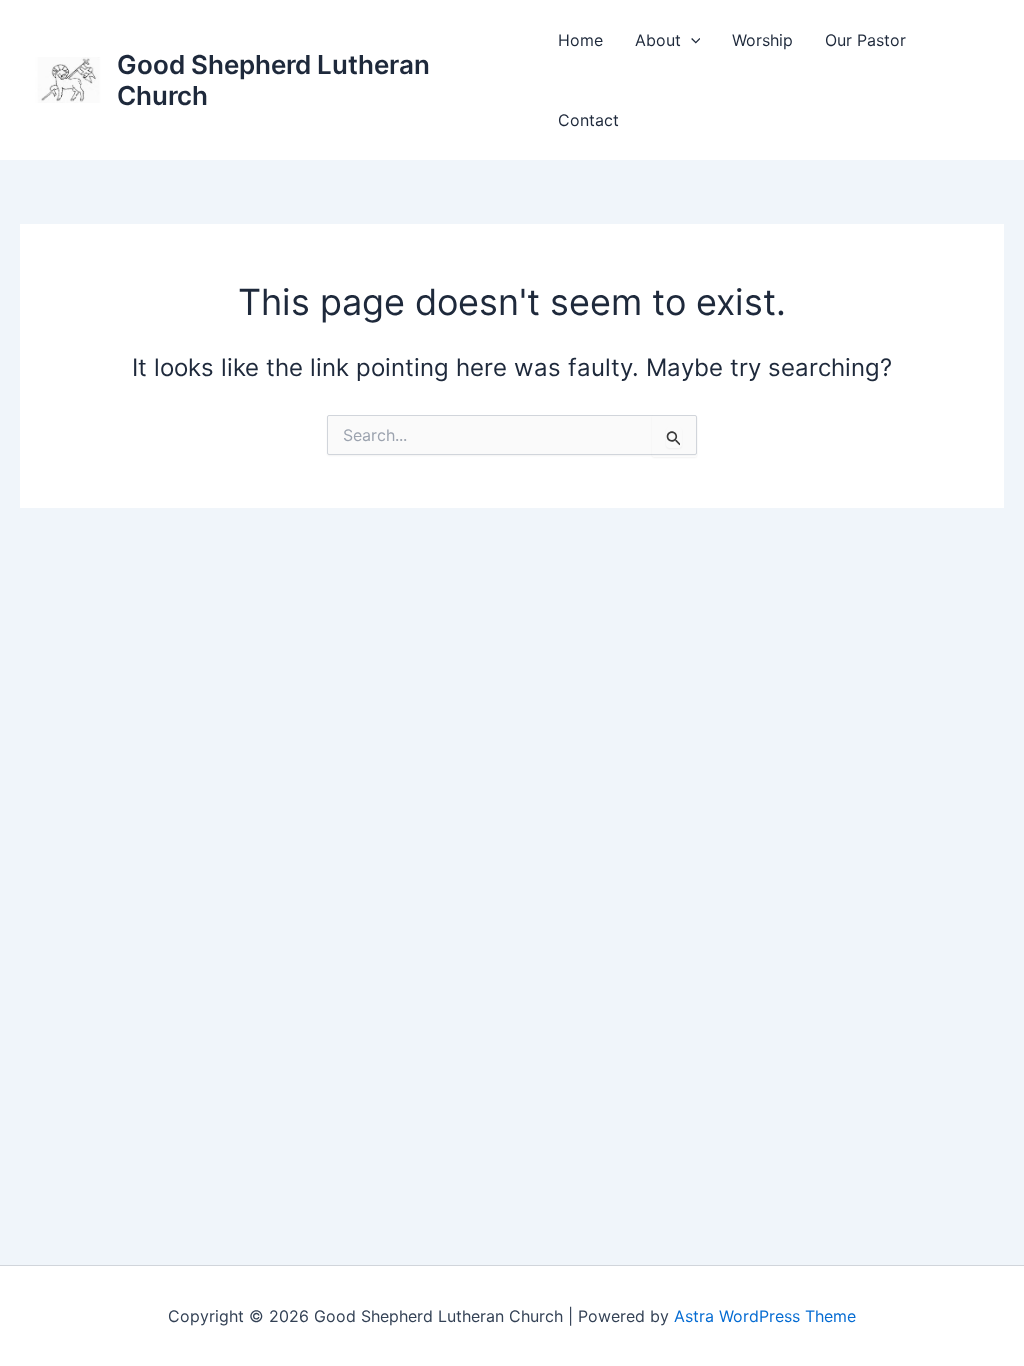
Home (580, 40)
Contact (588, 120)
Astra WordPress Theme (765, 1316)
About (658, 40)
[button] (691, 40)
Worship (762, 40)
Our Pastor (865, 40)
